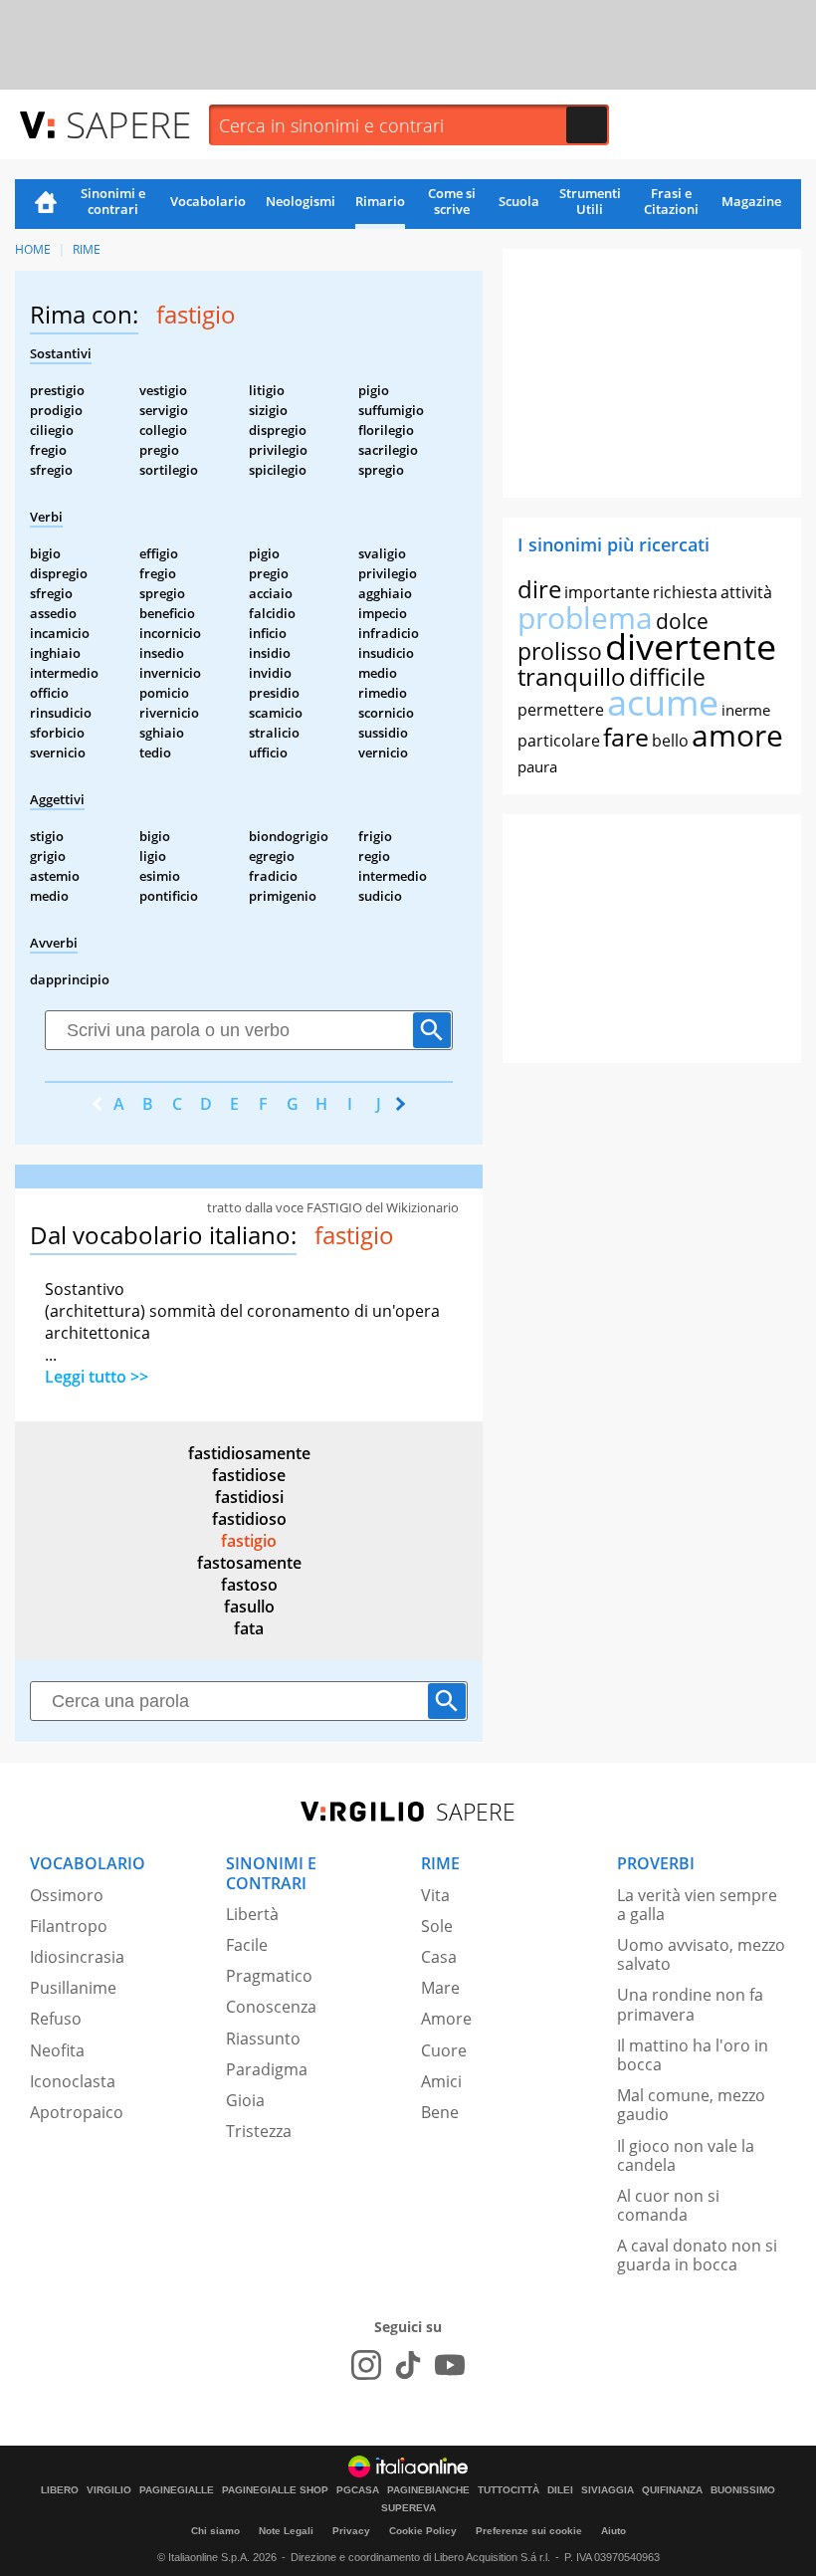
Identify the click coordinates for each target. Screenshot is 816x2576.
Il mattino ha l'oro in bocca (693, 2055)
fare (626, 737)
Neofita (57, 2050)
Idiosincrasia (77, 1957)
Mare (440, 1988)
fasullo (249, 1607)
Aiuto (613, 2531)
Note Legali (286, 2531)
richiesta (685, 592)
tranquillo (572, 676)
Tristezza (259, 2131)
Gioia (245, 2100)
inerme (746, 710)
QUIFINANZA (672, 2490)
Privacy (351, 2531)
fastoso (249, 1585)
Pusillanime (73, 1988)
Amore (446, 2019)
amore (737, 735)
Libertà (252, 1914)
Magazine (751, 201)
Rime (87, 249)
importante (607, 592)
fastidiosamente (249, 1453)
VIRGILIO (109, 2490)
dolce (682, 621)
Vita (435, 1895)
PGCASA (358, 2490)
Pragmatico (269, 1976)
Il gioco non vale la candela (686, 2155)
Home (46, 204)
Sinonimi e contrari (113, 201)
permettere (561, 710)
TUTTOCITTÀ (509, 2490)
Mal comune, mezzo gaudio (691, 2105)
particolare (559, 741)
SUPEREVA (408, 2508)
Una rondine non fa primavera (690, 2004)
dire (539, 589)
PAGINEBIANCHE (428, 2490)
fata (249, 1628)
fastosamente (249, 1563)
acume (663, 702)
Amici (441, 2081)
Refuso (56, 2019)
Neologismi (301, 201)
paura (537, 766)
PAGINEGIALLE (177, 2490)
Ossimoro (67, 1895)
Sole (437, 1926)
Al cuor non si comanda (668, 2205)
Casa (439, 1957)
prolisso (560, 651)
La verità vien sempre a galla (697, 1905)
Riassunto (263, 2039)
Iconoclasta (73, 2081)
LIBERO (60, 2490)
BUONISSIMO (743, 2490)
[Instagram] (366, 2365)
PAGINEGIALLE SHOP (275, 2490)
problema (585, 618)
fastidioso (249, 1519)
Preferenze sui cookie (529, 2531)
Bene (440, 2112)
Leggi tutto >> (97, 1377)
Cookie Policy (423, 2531)
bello (670, 741)
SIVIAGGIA (608, 2490)
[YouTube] (450, 2365)
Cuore (444, 2050)
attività (746, 592)
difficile (667, 677)
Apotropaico (77, 2112)
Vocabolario (208, 201)
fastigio (249, 1541)
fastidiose (249, 1475)
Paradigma (267, 2069)
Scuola (519, 201)
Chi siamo (215, 2531)
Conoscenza (271, 2007)
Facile (247, 1945)
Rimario (380, 201)
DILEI (560, 2490)
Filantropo (69, 1926)
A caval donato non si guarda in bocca (697, 2255)
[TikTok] (408, 2365)
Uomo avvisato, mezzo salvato (701, 1954)
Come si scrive (452, 201)
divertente (691, 646)
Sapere (128, 124)
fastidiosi (249, 1497)
